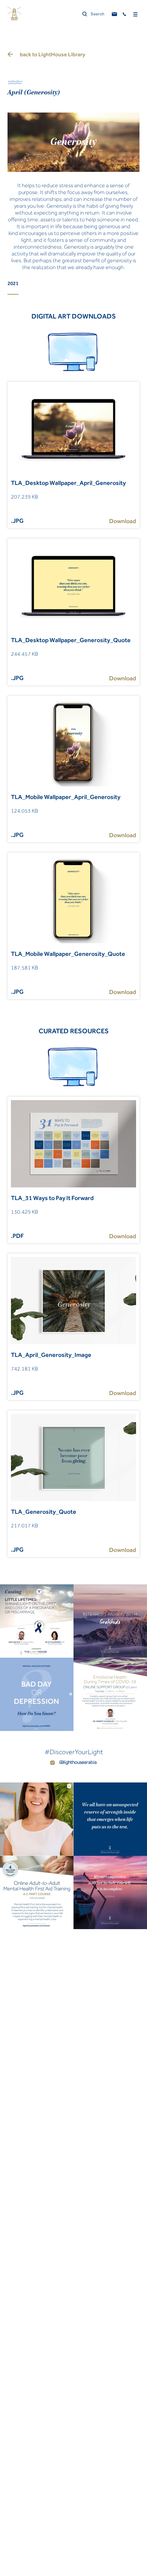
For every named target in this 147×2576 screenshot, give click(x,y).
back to (52, 54)
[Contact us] (115, 14)
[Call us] (125, 14)
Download (123, 521)
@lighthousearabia (77, 1762)
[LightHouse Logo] (14, 14)
